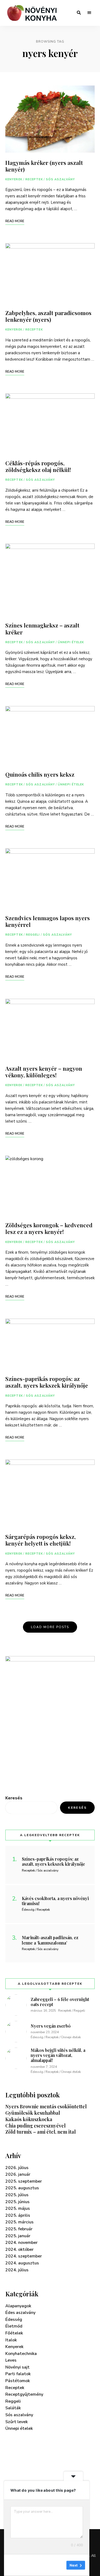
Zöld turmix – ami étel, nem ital (41, 2132)
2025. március (19, 2222)
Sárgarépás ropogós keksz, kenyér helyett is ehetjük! (41, 1540)
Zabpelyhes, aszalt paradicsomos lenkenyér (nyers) (48, 316)
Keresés (14, 1798)
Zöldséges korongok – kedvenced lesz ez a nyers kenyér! (49, 1228)
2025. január (18, 2236)
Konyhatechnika (21, 2354)
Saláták (13, 2408)
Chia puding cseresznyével (35, 2126)
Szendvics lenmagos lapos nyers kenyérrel (48, 921)
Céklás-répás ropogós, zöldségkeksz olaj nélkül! (38, 466)
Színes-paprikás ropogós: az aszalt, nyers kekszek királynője (47, 1382)
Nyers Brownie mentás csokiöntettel (46, 2106)
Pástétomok (18, 2381)
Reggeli (33, 935)
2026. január (18, 2174)
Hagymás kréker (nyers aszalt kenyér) (44, 166)
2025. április (18, 2215)
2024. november (21, 2243)
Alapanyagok (18, 2306)
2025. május (18, 2208)
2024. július (17, 2270)
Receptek (34, 179)
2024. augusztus (22, 2263)
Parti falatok (18, 2374)
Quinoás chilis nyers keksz (40, 774)
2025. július (17, 2195)
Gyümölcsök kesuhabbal (33, 2113)
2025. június (17, 2202)
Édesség (14, 2320)
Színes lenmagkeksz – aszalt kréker (42, 628)
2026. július (17, 2168)
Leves (11, 2360)
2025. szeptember (24, 2181)
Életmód (14, 2326)
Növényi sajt (17, 2367)
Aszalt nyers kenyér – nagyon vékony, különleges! (44, 1072)
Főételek (14, 2333)
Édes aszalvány (20, 2313)
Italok (11, 2340)
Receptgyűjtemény (24, 2394)
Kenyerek (14, 179)
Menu (89, 13)
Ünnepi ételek (71, 642)
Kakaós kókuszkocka (29, 2119)
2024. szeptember (24, 2256)
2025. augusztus (22, 2188)
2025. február (19, 2229)
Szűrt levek (17, 2422)
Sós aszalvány (60, 179)
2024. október (19, 2249)
